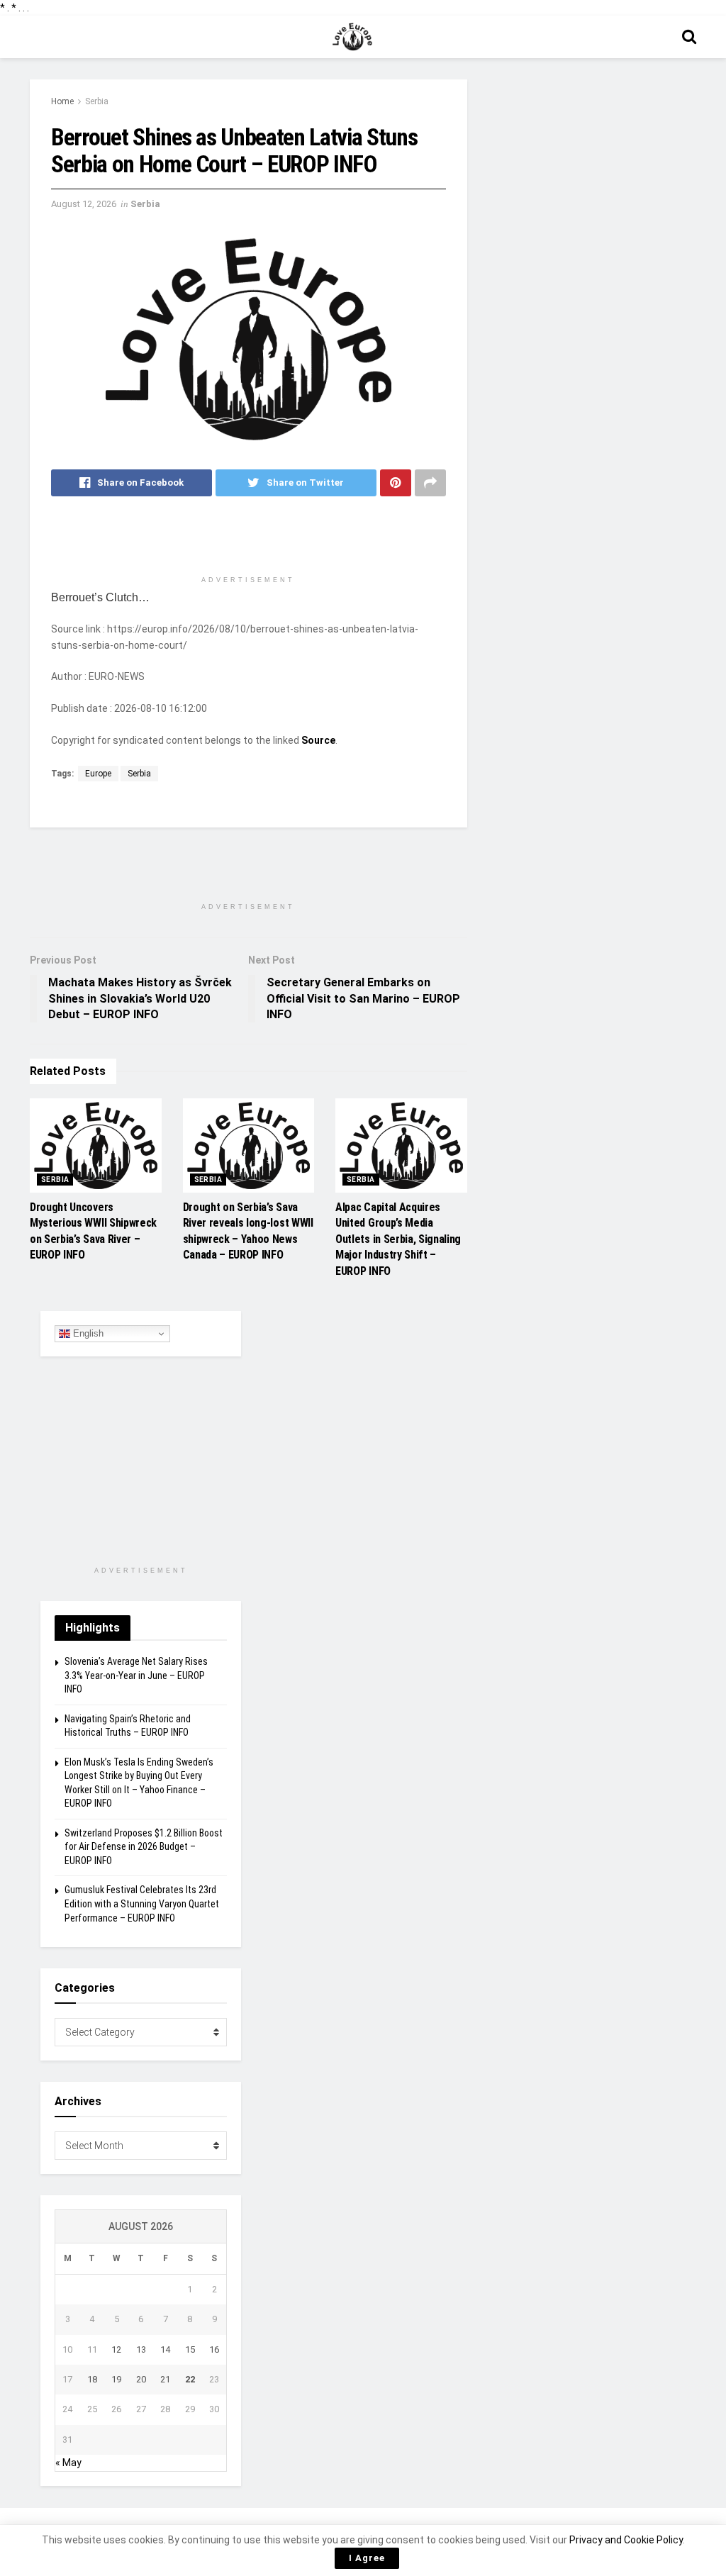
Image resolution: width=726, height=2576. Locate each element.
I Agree (367, 2558)
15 (190, 2349)
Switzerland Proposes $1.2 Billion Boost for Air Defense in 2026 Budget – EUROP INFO (144, 1847)
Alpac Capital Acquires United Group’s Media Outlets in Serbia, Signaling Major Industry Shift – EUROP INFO (398, 1239)
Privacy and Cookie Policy (626, 2540)
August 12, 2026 (84, 204)
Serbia (97, 101)
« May (68, 2463)
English (87, 1333)
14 (165, 2349)
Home (62, 101)
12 (116, 2349)
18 (92, 2379)
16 (214, 2349)
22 (190, 2379)
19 (116, 2379)
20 (141, 2379)
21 (165, 2379)
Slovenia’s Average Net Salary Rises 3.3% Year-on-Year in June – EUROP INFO (136, 1675)
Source (318, 740)
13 (141, 2349)
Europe (98, 774)
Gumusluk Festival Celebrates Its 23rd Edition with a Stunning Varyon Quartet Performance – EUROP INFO (142, 1903)
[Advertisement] (248, 542)
